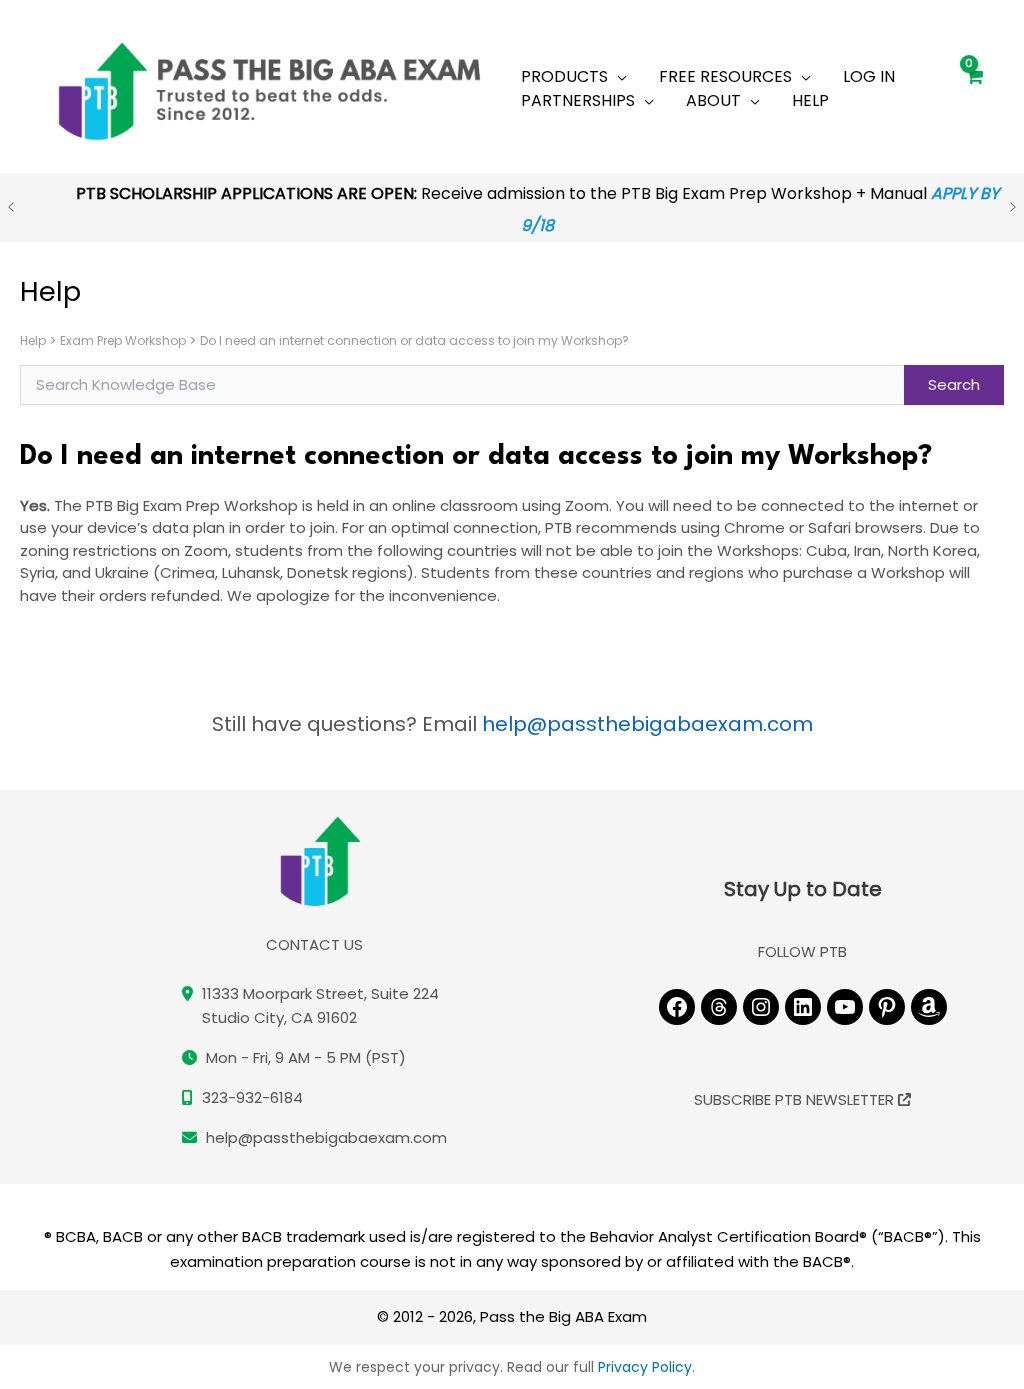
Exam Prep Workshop (123, 340)
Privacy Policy (645, 1367)
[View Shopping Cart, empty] (973, 86)
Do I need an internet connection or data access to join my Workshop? (414, 340)
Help (33, 340)
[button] (617, 77)
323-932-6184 (252, 1097)
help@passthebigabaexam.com (647, 724)
